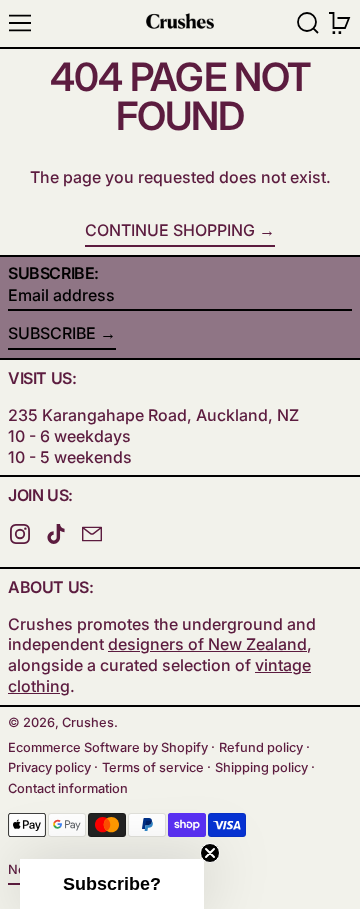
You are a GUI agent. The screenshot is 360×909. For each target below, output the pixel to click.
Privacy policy (49, 767)
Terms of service (153, 767)
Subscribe (52, 333)
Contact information (68, 788)
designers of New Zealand (207, 644)
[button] (308, 23)
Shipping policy (261, 767)
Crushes (88, 722)
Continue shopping (170, 230)
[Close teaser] (210, 853)
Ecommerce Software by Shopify (108, 747)
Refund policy (261, 747)
